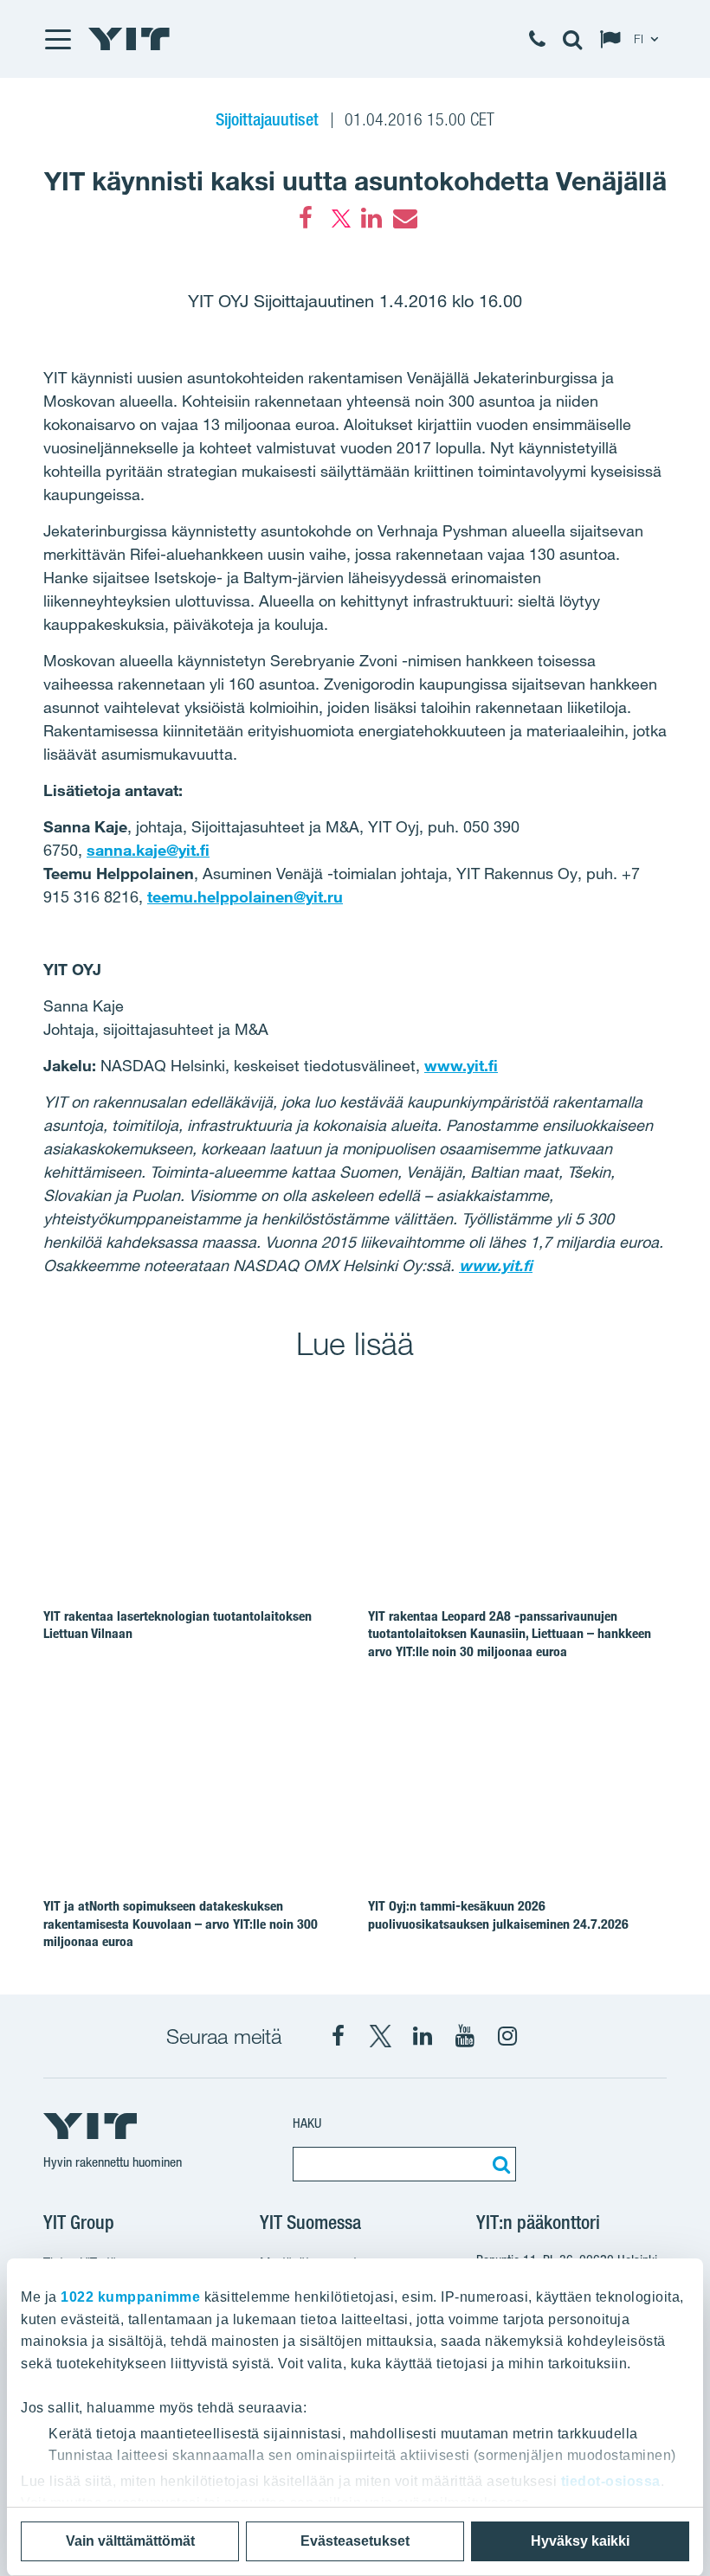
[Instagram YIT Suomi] (507, 2036)
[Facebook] (306, 218)
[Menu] (57, 39)
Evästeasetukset (355, 2541)
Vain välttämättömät (130, 2541)
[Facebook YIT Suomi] (338, 2036)
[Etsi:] (499, 2164)
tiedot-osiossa (611, 2481)
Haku (307, 2123)
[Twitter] (339, 218)
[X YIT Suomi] (380, 2036)
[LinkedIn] (371, 218)
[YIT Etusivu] (129, 39)
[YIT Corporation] (423, 2036)
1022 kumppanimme (130, 2297)
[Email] (404, 218)
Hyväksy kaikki (580, 2541)
